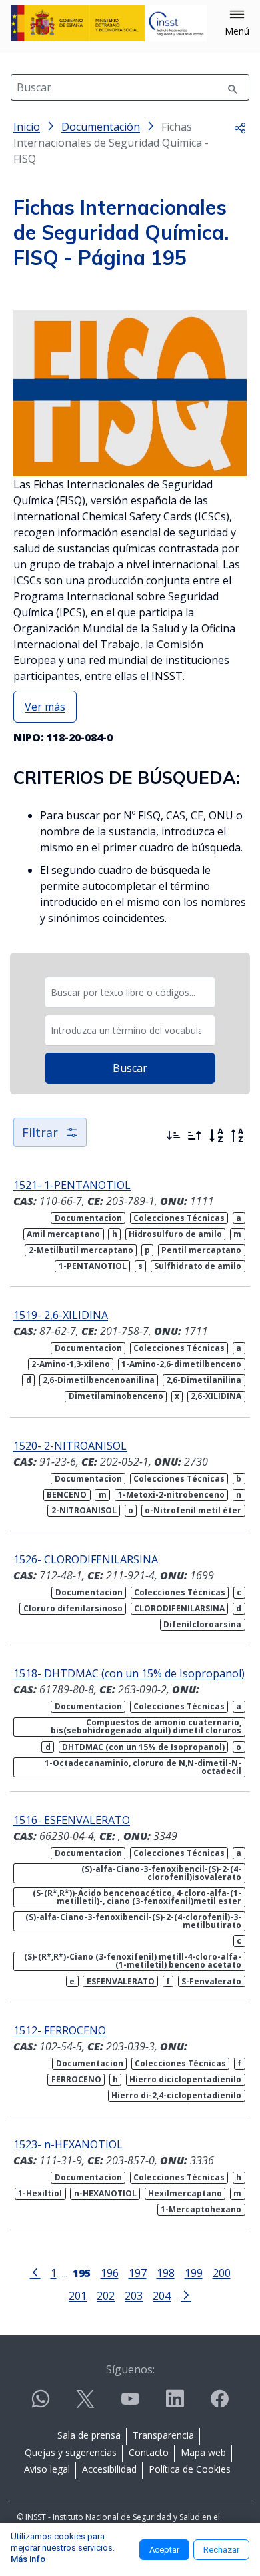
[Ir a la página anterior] (35, 2272)
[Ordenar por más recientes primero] (173, 1136)
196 (110, 2273)
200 (222, 2273)
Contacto (149, 2452)
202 (106, 2295)
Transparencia (163, 2435)
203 (134, 2295)
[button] (237, 23)
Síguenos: (130, 2369)
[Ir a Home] (109, 23)
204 (162, 2295)
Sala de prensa (89, 2435)
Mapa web (203, 2452)
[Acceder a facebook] (219, 2404)
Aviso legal (47, 2469)
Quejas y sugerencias (71, 2452)
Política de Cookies (190, 2469)
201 (78, 2295)
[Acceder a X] (85, 2404)
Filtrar (40, 1132)
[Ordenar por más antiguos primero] (195, 1136)
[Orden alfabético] (216, 1136)
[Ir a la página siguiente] (186, 2294)
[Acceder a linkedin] (175, 2404)
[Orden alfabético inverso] (237, 1136)
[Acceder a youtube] (130, 2404)
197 (138, 2273)
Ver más (45, 707)
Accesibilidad (109, 2469)
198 (166, 2273)
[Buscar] (233, 87)
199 (194, 2273)
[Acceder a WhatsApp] (41, 2404)
